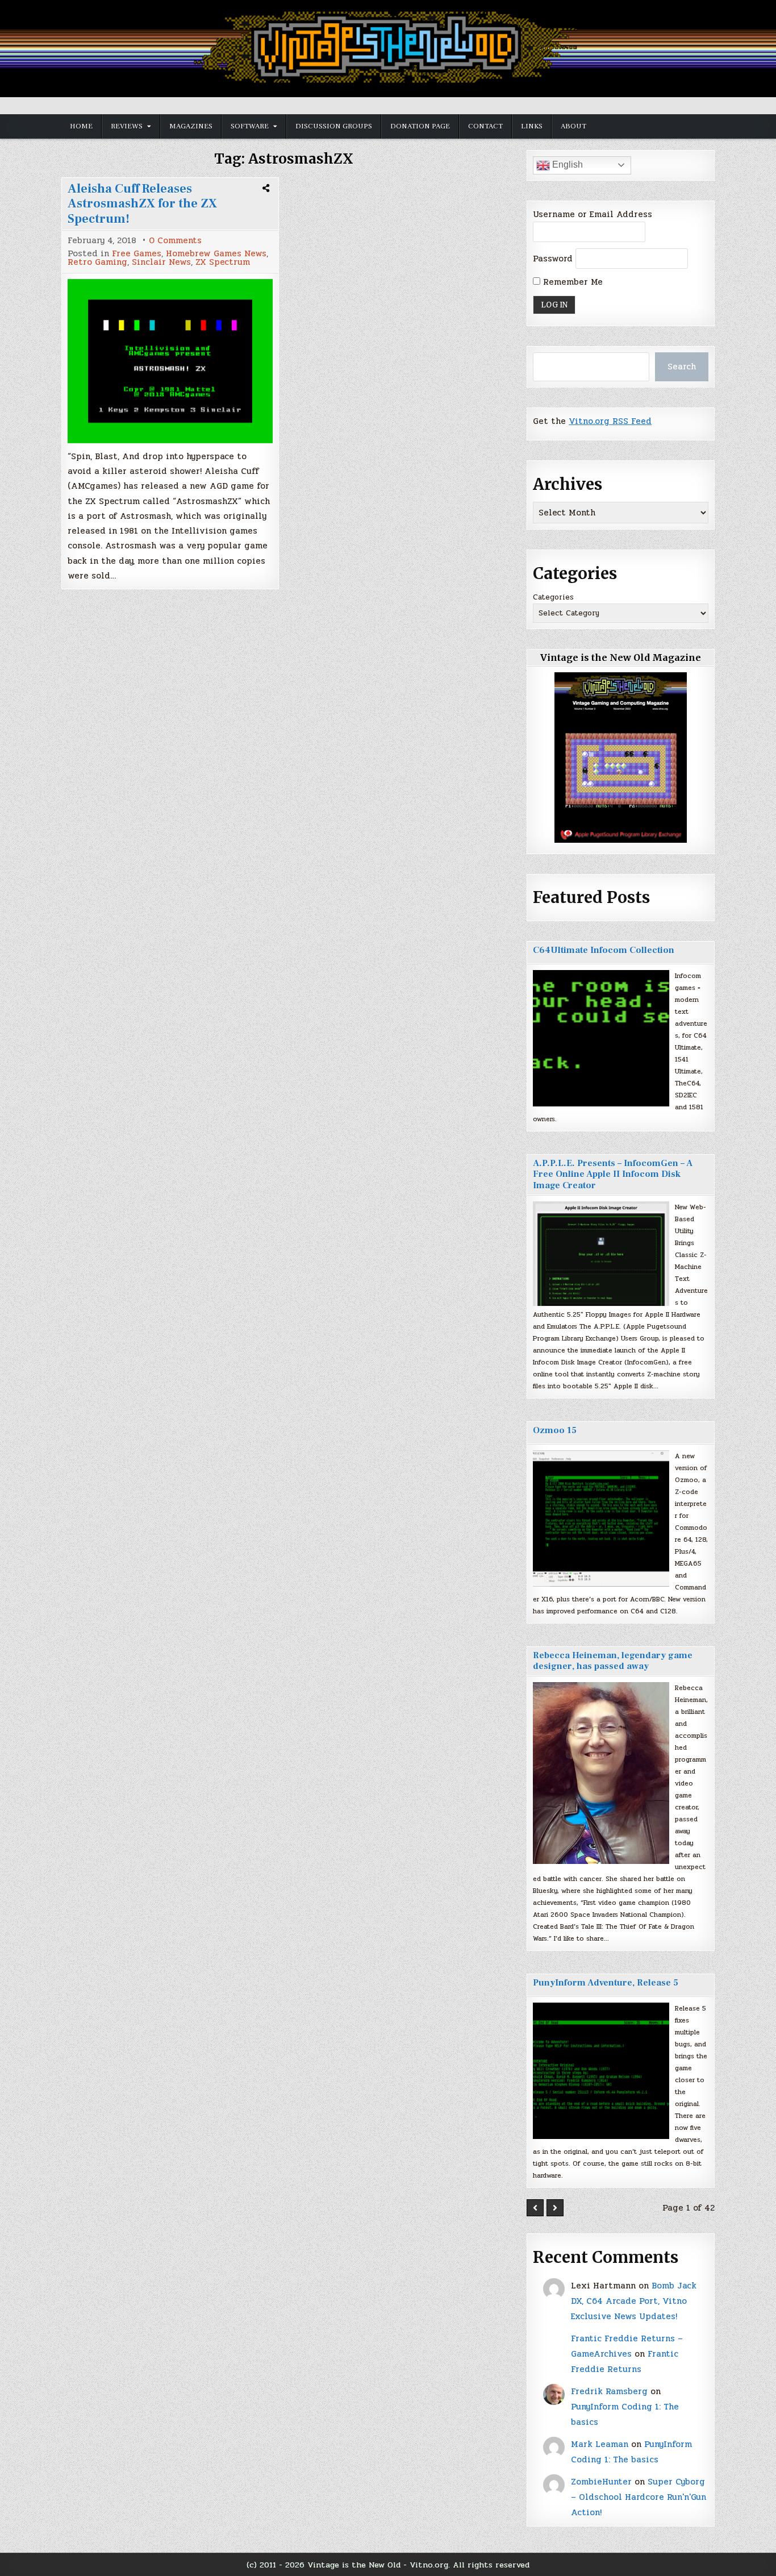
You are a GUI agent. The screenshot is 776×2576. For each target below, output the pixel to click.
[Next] (555, 2208)
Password (553, 259)
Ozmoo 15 (555, 1430)
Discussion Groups (334, 126)
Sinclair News (161, 262)
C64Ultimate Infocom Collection (604, 950)
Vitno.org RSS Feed (610, 421)
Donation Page (420, 126)
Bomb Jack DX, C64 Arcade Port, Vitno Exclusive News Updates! (634, 2301)
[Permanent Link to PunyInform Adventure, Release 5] (601, 2071)
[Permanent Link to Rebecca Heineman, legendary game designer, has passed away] (601, 1773)
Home (81, 126)
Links (532, 126)
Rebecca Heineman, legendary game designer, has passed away (613, 1661)
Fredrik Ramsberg (609, 2391)
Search (682, 367)
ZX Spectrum (223, 262)
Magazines (191, 126)
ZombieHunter (601, 2482)
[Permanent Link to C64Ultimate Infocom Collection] (601, 1038)
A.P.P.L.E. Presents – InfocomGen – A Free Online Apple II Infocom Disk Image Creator (613, 1174)
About (573, 126)
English (566, 165)
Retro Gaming (97, 262)
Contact (485, 126)
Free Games (137, 254)
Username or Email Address (593, 214)
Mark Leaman (600, 2444)
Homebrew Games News (216, 254)
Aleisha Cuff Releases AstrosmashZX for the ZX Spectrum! (142, 204)
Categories (553, 597)
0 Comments (175, 241)
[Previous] (535, 2208)
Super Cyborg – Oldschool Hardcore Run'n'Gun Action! (639, 2497)
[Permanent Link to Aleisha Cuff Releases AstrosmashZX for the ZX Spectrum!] (170, 361)
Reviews (127, 126)
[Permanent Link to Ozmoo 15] (601, 1518)
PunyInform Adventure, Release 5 (606, 1983)
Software (250, 126)
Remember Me (571, 282)
